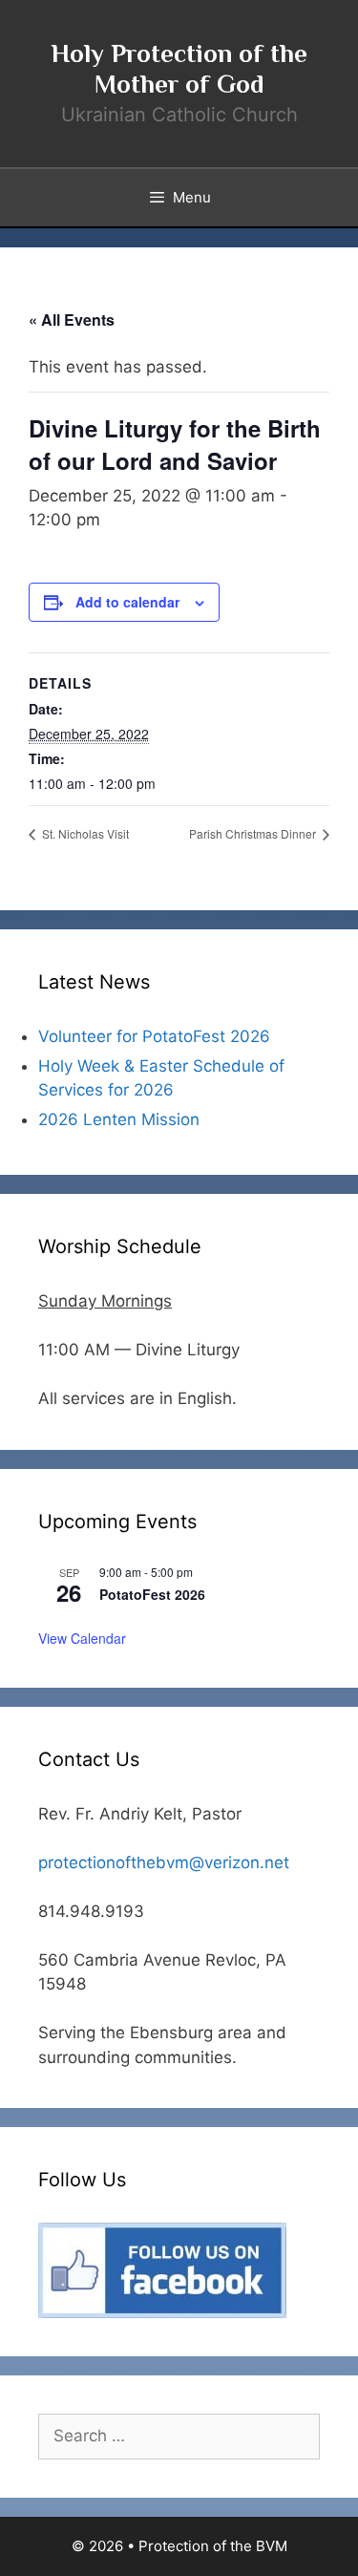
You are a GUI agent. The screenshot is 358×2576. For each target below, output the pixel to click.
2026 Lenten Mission (119, 1119)
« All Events (72, 319)
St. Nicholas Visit (84, 833)
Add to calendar (127, 602)
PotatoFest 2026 (152, 1594)
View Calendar (82, 1638)
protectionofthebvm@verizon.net (164, 1863)
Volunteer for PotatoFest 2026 (154, 1036)
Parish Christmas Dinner (254, 833)
